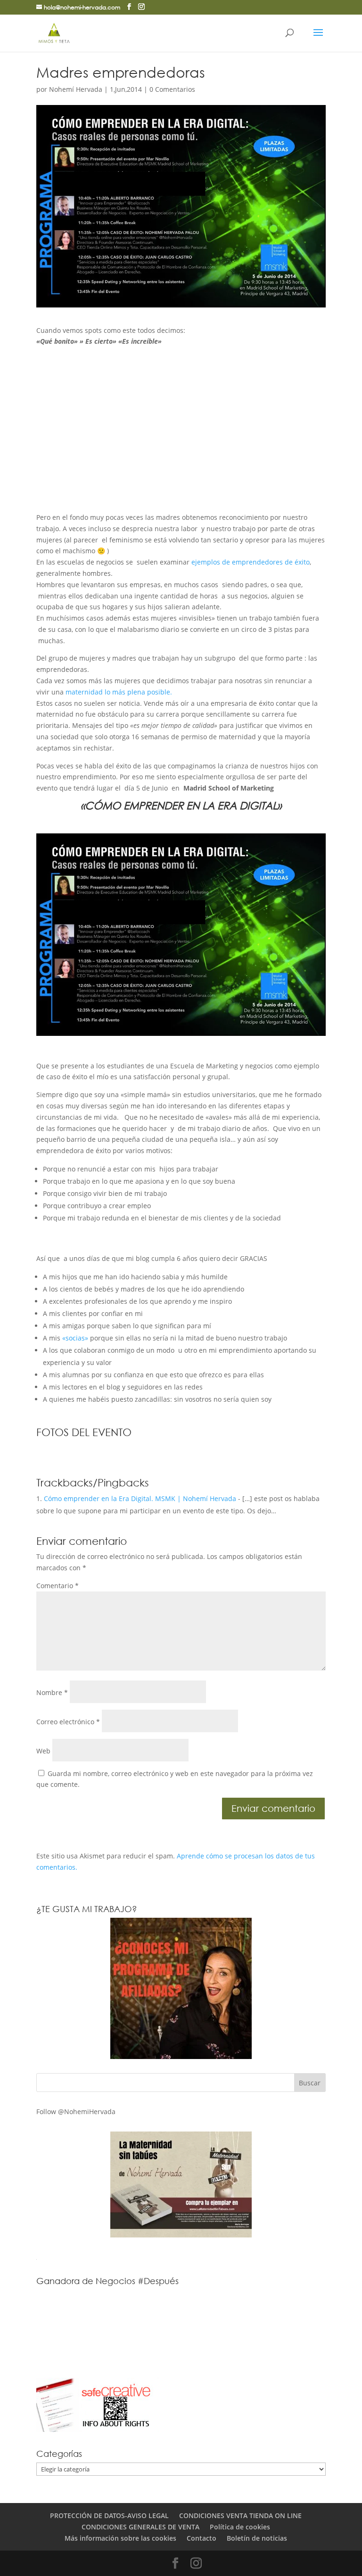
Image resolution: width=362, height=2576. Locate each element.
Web (43, 1751)
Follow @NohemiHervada (76, 2112)
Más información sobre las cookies (120, 2538)
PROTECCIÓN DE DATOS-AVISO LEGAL (109, 2515)
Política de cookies (240, 2527)
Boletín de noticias (257, 2538)
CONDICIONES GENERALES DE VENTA (140, 2527)
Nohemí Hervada (76, 89)
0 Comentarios (172, 89)
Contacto (202, 2538)
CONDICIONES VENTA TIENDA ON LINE (240, 2515)
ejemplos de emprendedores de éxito (251, 562)
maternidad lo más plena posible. (119, 692)
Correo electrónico (68, 1722)
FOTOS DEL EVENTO (84, 1432)
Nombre (52, 1692)
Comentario (58, 1586)
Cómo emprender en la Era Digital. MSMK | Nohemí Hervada (140, 1498)
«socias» (75, 1338)
